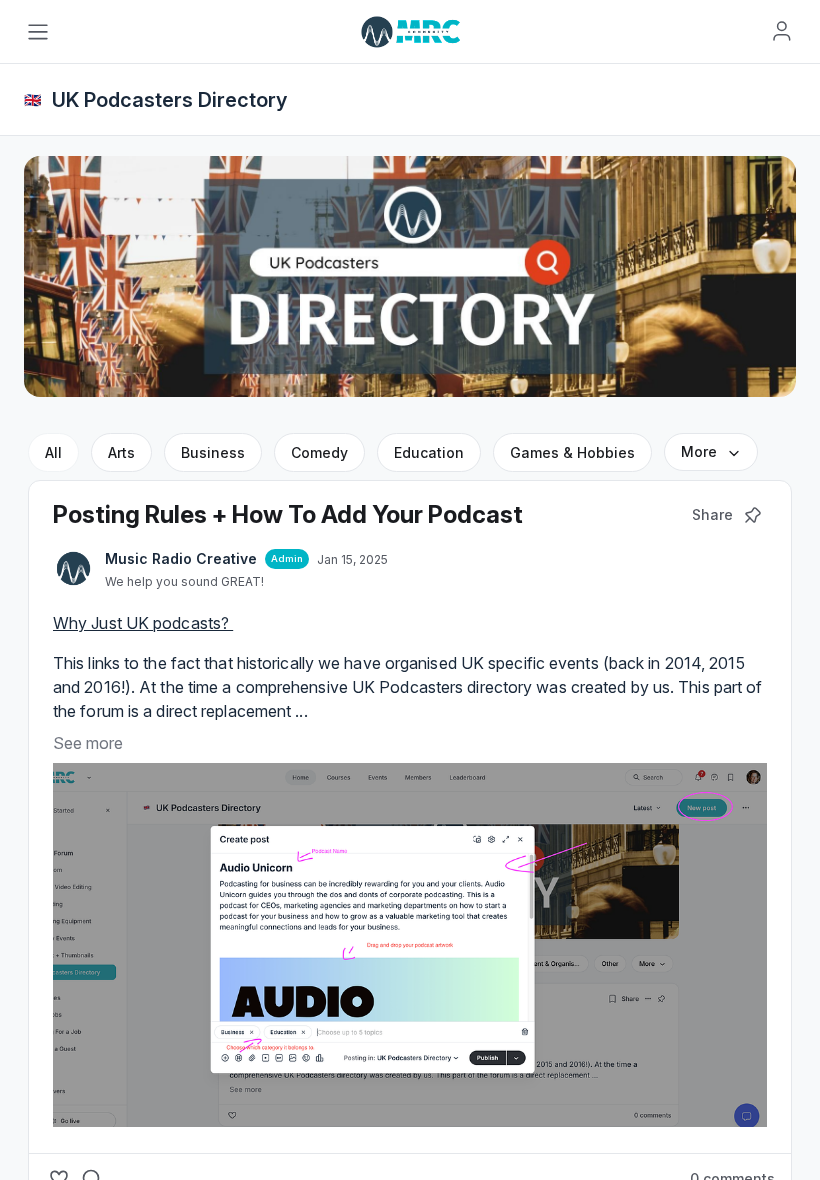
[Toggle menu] (38, 32)
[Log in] (782, 31)
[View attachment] (410, 945)
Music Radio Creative (181, 558)
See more (88, 743)
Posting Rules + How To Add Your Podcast (288, 514)
